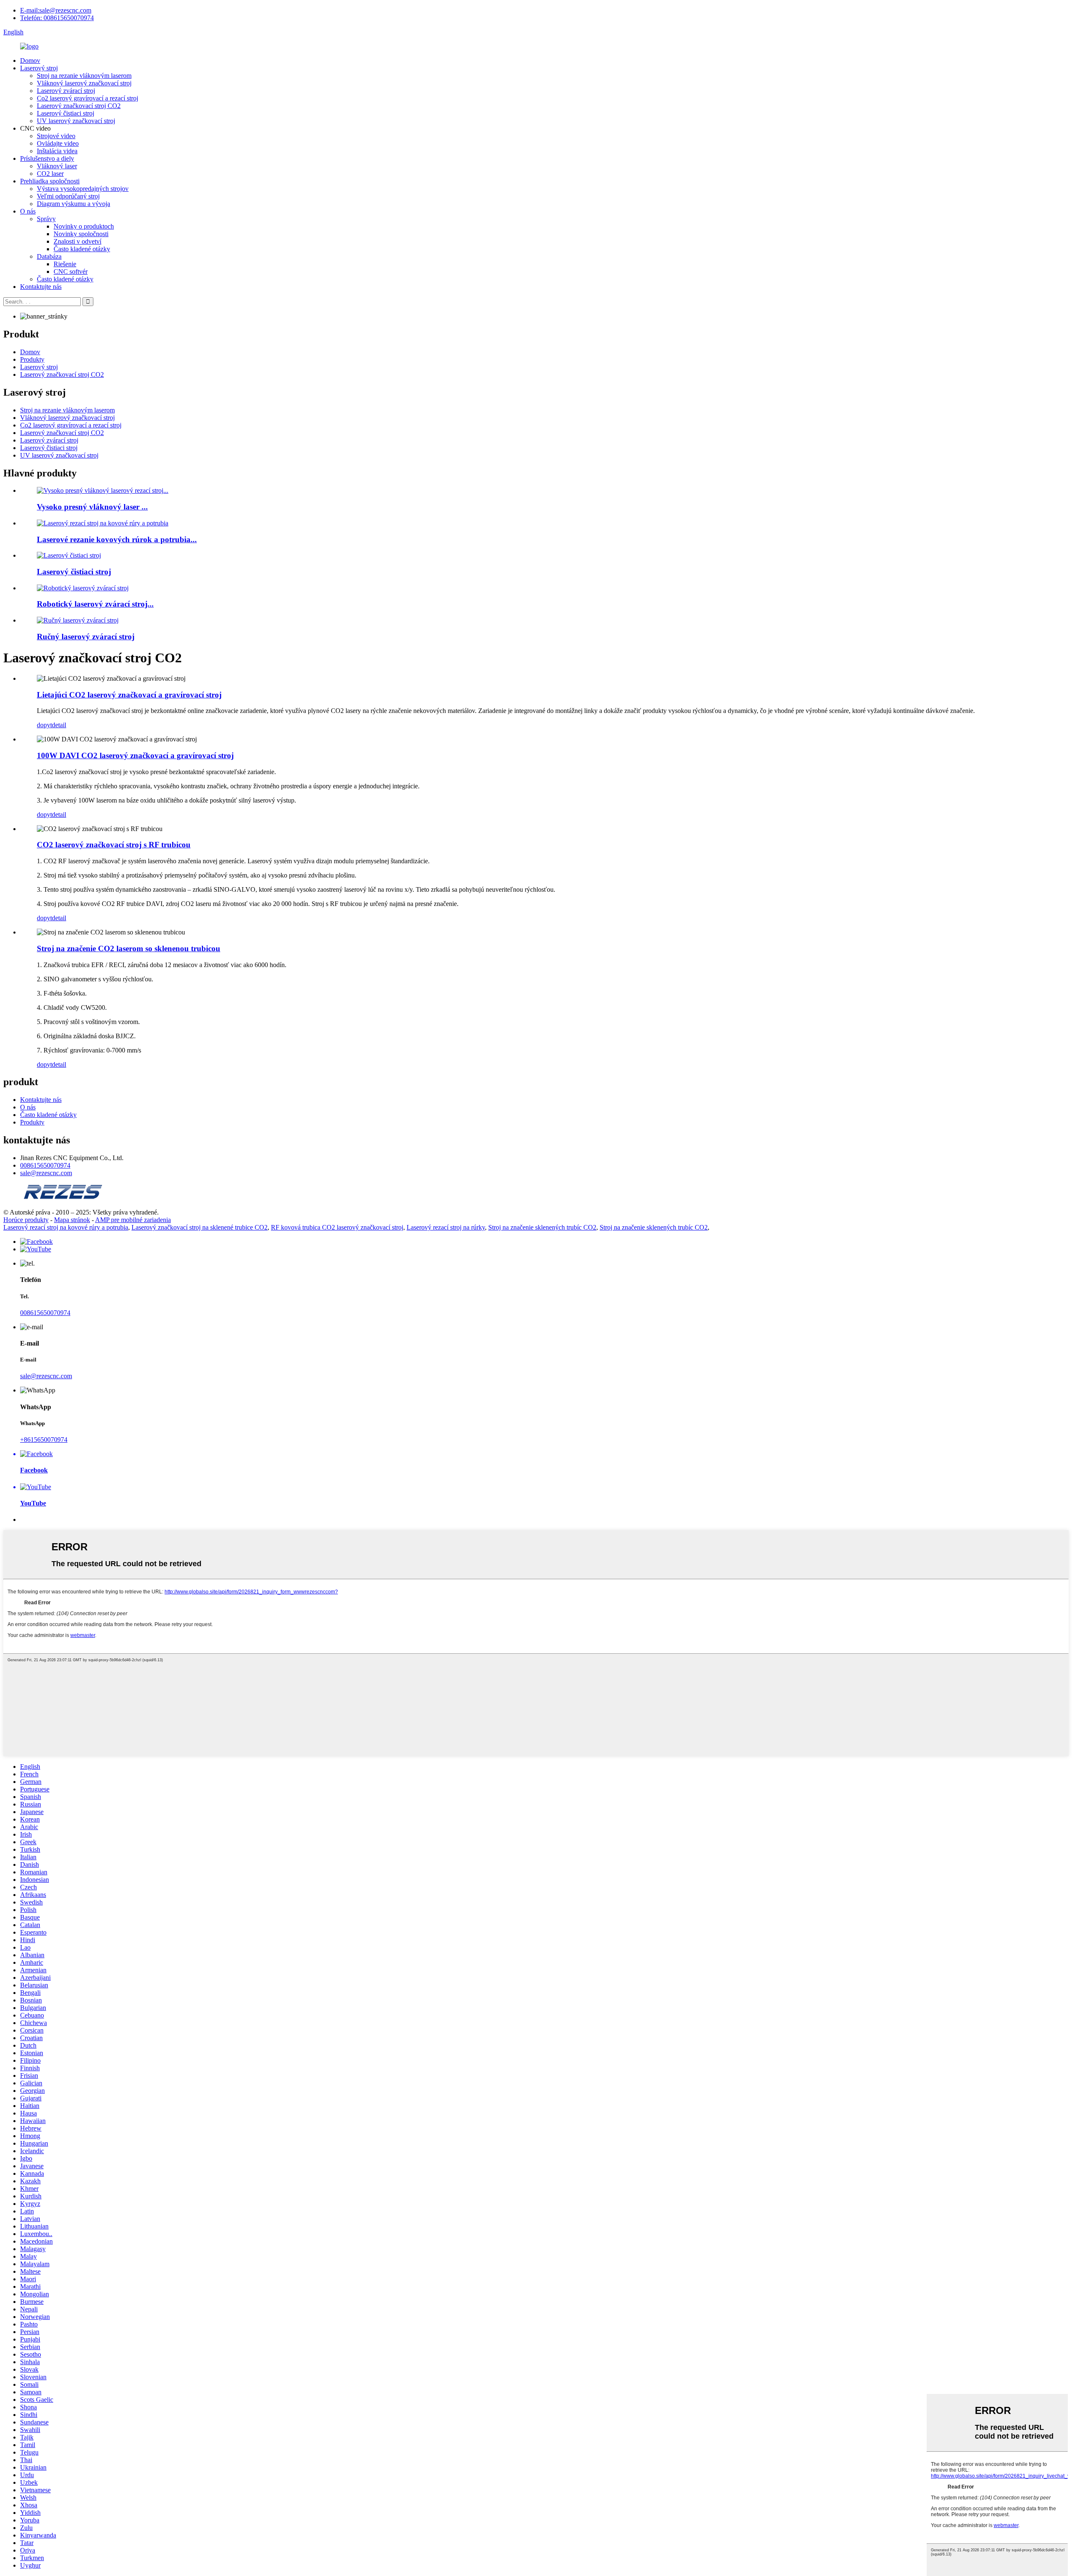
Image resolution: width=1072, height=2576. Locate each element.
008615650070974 (45, 1165)
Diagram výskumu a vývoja (73, 204)
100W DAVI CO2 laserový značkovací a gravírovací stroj (135, 755)
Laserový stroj (39, 68)
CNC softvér (71, 271)
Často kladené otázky (82, 249)
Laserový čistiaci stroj (66, 113)
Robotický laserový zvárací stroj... (95, 604)
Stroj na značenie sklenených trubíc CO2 (542, 1227)
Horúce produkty (26, 1220)
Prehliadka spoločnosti (50, 181)
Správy (46, 219)
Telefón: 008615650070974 (57, 18)
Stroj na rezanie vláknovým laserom (84, 76)
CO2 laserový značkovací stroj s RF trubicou (114, 845)
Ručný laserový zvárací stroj (86, 637)
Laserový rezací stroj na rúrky (446, 1227)
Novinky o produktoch (84, 226)
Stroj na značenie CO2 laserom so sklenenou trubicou (129, 948)
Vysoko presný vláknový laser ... (92, 507)
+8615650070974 (44, 1440)
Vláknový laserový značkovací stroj (84, 83)
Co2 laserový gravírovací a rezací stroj (88, 98)
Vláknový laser (57, 166)
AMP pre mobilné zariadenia (133, 1220)
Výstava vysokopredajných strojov (83, 189)
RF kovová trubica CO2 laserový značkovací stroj (337, 1227)
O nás (28, 211)
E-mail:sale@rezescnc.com (56, 10)
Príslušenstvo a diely (47, 158)
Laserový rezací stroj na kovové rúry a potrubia (66, 1227)
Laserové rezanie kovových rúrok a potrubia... (117, 539)
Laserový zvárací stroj (66, 91)
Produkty (32, 359)
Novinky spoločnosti (81, 234)
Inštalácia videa (57, 151)
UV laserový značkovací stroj (76, 121)
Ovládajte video (58, 143)
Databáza (49, 256)
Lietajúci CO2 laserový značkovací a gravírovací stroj (129, 695)
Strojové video (56, 136)
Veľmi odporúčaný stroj (68, 196)
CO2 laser (50, 174)
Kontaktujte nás (41, 287)
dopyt (44, 725)
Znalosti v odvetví (77, 241)
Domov (30, 60)
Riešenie (65, 264)
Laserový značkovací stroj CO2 (79, 106)
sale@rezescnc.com (46, 1173)
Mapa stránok (72, 1220)
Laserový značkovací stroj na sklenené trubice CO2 (200, 1227)
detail (59, 725)
